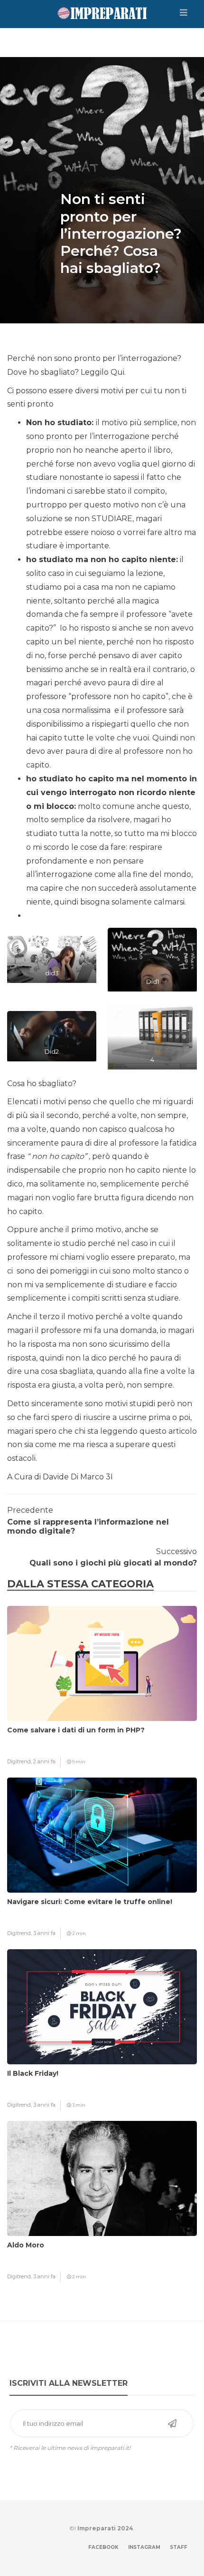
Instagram (144, 2547)
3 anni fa (44, 1933)
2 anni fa (44, 1761)
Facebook (103, 2547)
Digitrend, (20, 1761)
